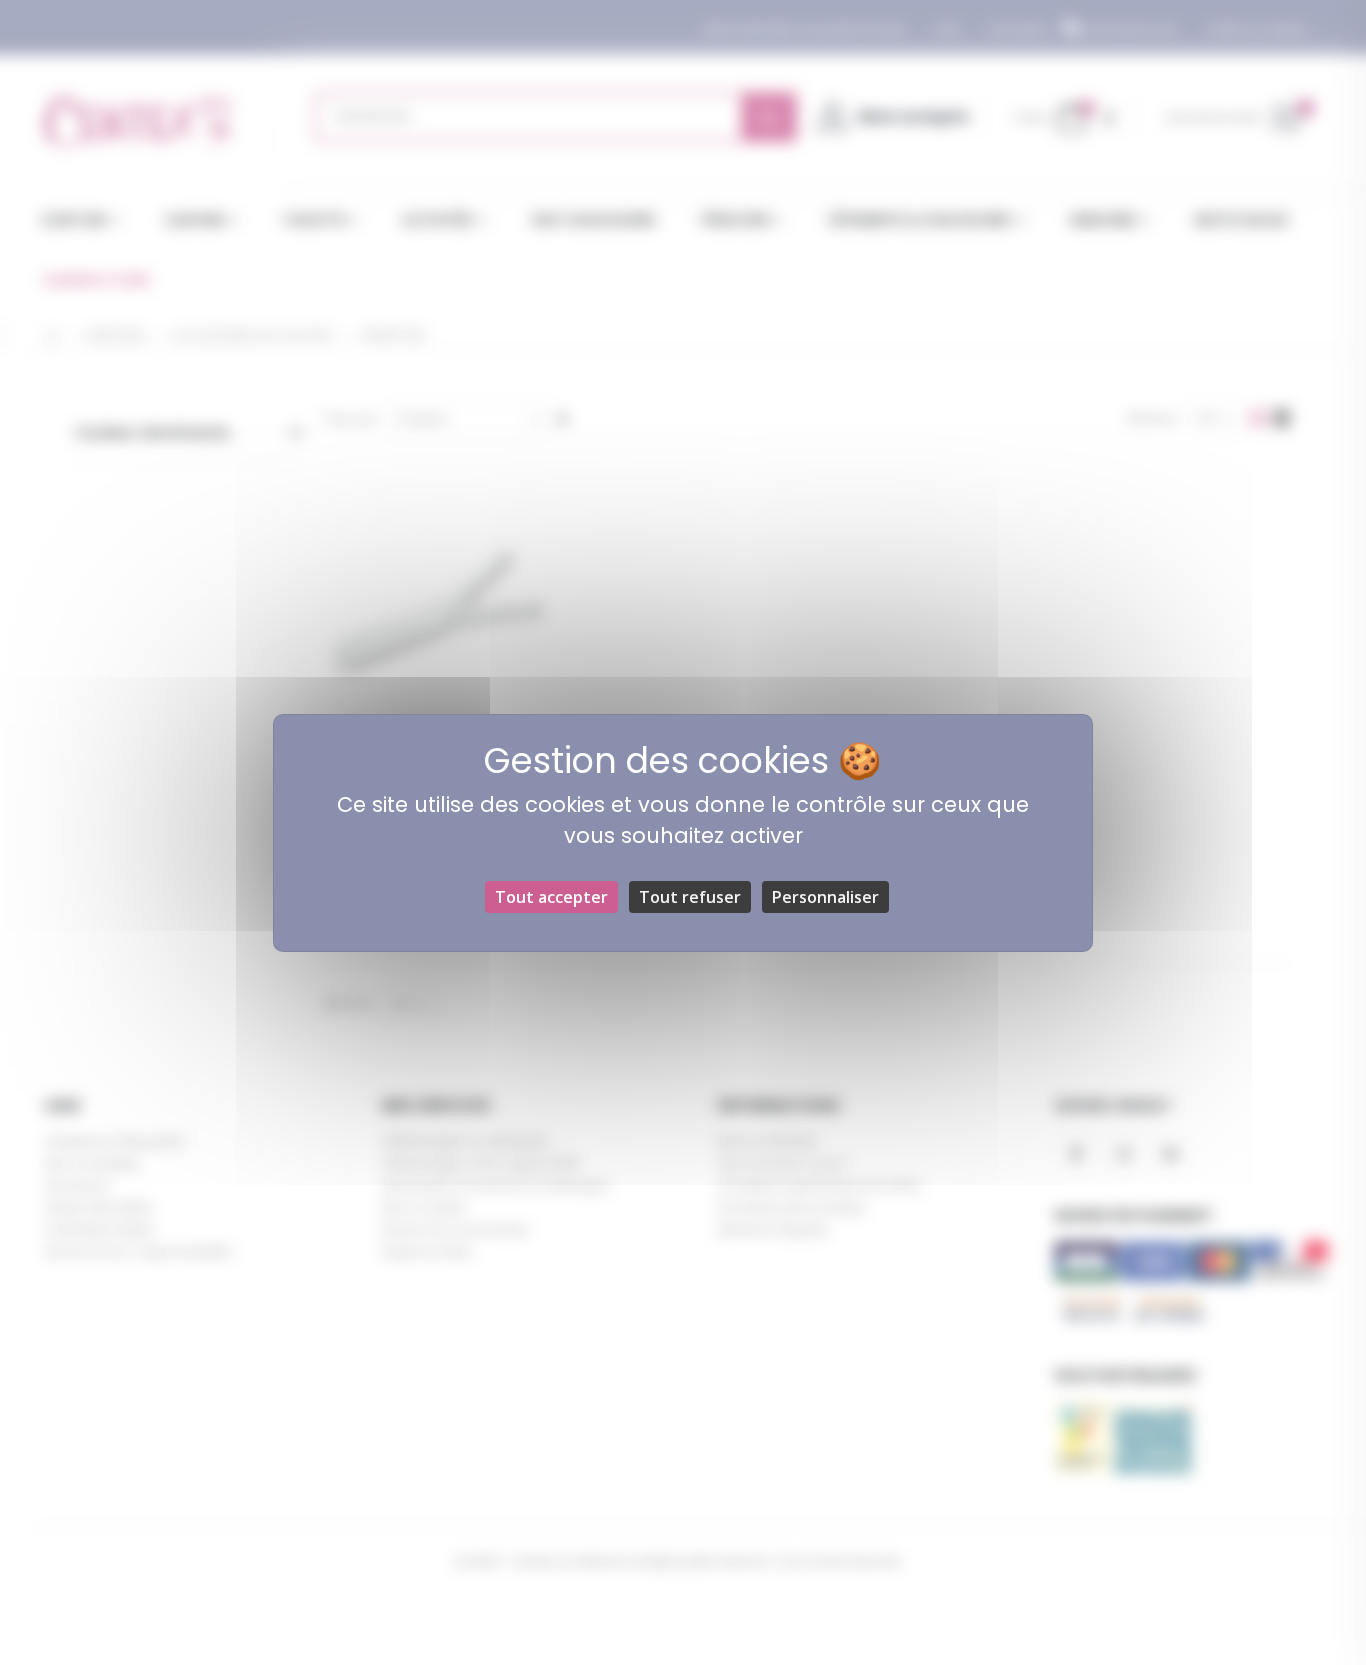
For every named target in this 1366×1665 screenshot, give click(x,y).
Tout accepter (551, 897)
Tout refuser (690, 897)
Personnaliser (825, 897)
